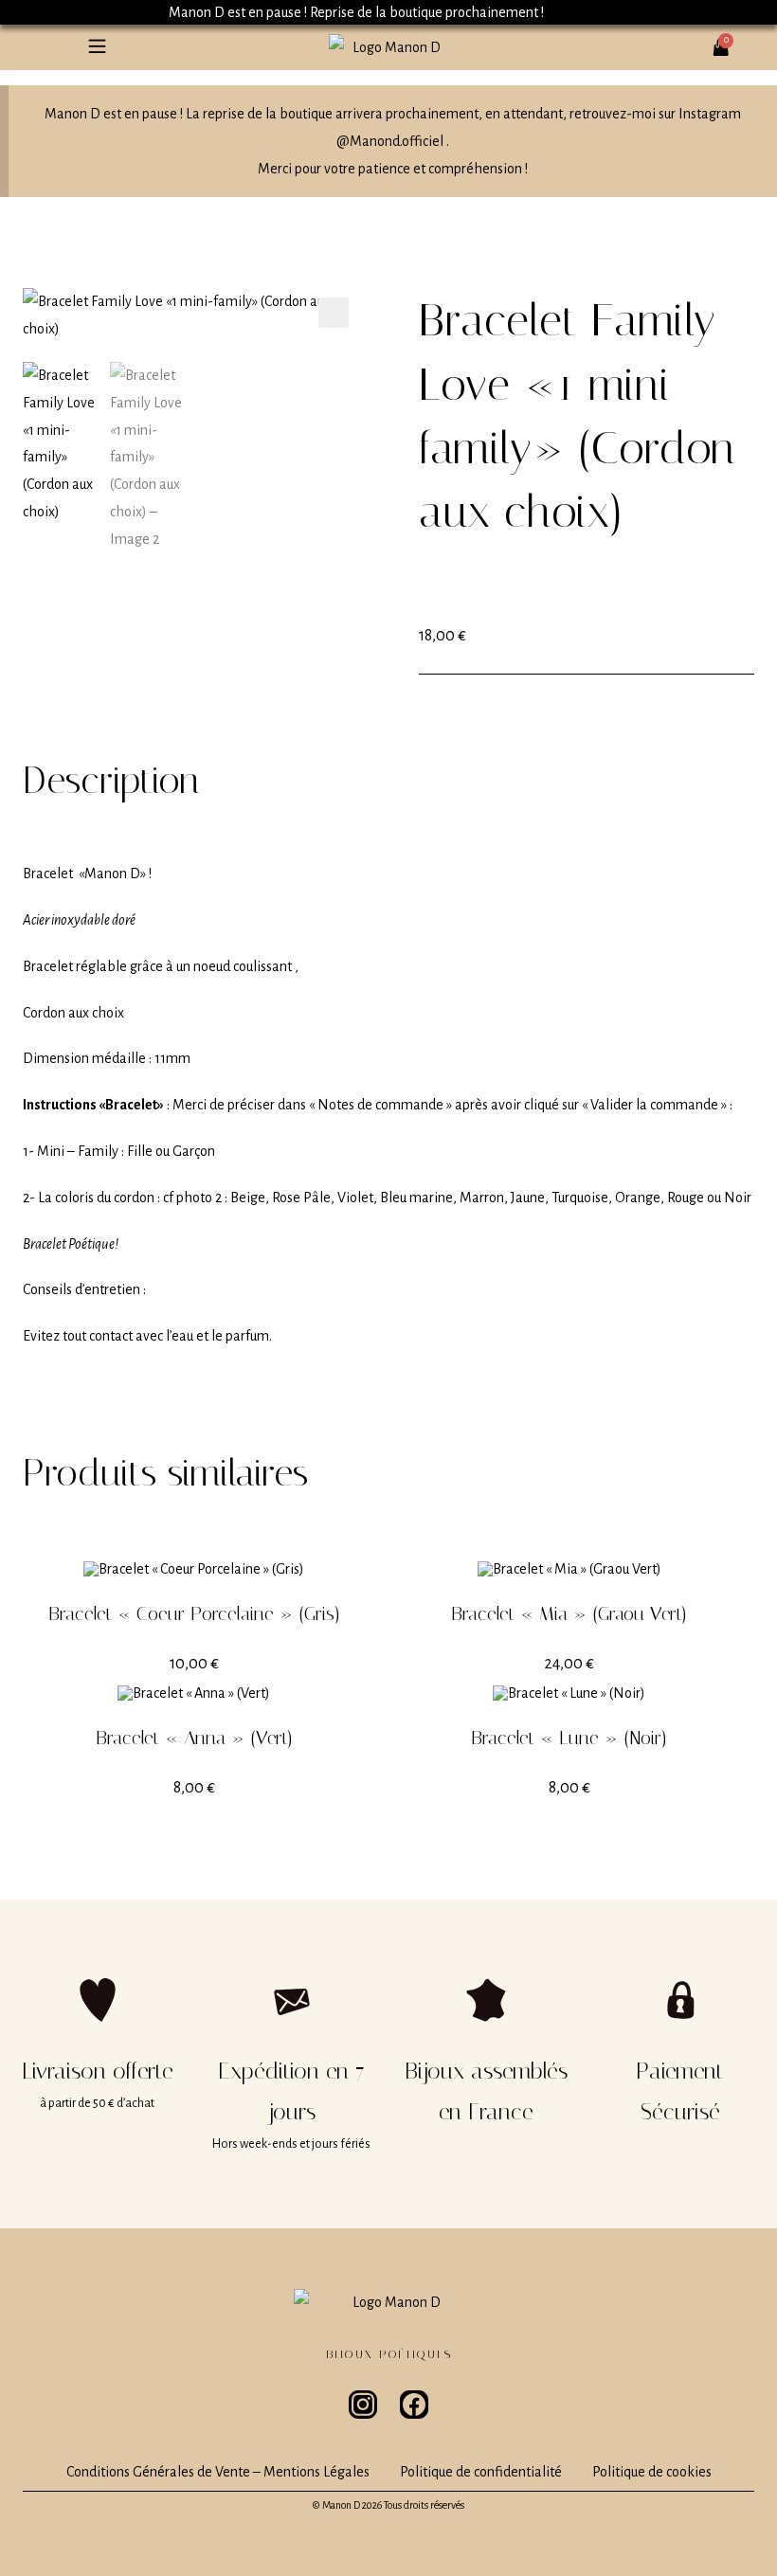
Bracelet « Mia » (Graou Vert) (569, 1613)
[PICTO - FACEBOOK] (414, 2405)
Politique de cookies (652, 2472)
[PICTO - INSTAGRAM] (363, 2405)
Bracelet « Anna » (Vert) (194, 1738)
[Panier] (727, 40)
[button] (97, 47)
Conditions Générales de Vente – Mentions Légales (218, 2472)
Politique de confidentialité (481, 2472)
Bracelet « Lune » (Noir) (569, 1738)
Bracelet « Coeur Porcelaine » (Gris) (194, 1613)
